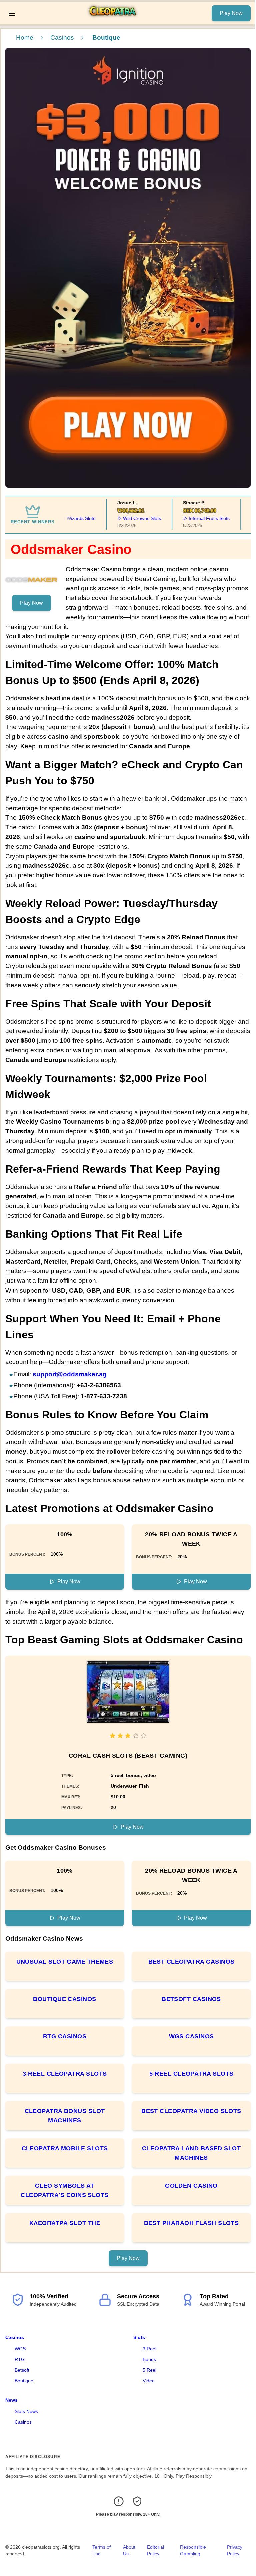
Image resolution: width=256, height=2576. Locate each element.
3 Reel (149, 2349)
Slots (139, 2337)
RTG (20, 2359)
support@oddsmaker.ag (70, 1374)
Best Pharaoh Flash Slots (191, 2223)
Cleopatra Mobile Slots (65, 2148)
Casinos (62, 38)
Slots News (26, 2411)
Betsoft (22, 2370)
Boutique (24, 2381)
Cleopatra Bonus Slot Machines (65, 2116)
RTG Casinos (65, 2036)
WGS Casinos (191, 2036)
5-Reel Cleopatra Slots (191, 2074)
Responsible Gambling (193, 2550)
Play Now (231, 13)
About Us (129, 2550)
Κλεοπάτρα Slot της (65, 2223)
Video (149, 2381)
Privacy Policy (235, 2550)
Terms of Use (101, 2550)
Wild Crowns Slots (125, 518)
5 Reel (149, 2370)
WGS (20, 2349)
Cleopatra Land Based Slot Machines (191, 2153)
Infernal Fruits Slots (192, 518)
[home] (115, 20)
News (11, 2400)
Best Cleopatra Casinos (191, 1962)
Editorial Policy (155, 2550)
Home (25, 38)
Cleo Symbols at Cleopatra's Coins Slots (64, 2190)
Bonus (149, 2359)
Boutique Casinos (64, 1999)
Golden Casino (191, 2186)
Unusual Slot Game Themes (65, 1962)
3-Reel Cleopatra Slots (65, 2074)
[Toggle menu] (12, 13)
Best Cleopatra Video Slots (191, 2111)
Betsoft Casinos (191, 1999)
